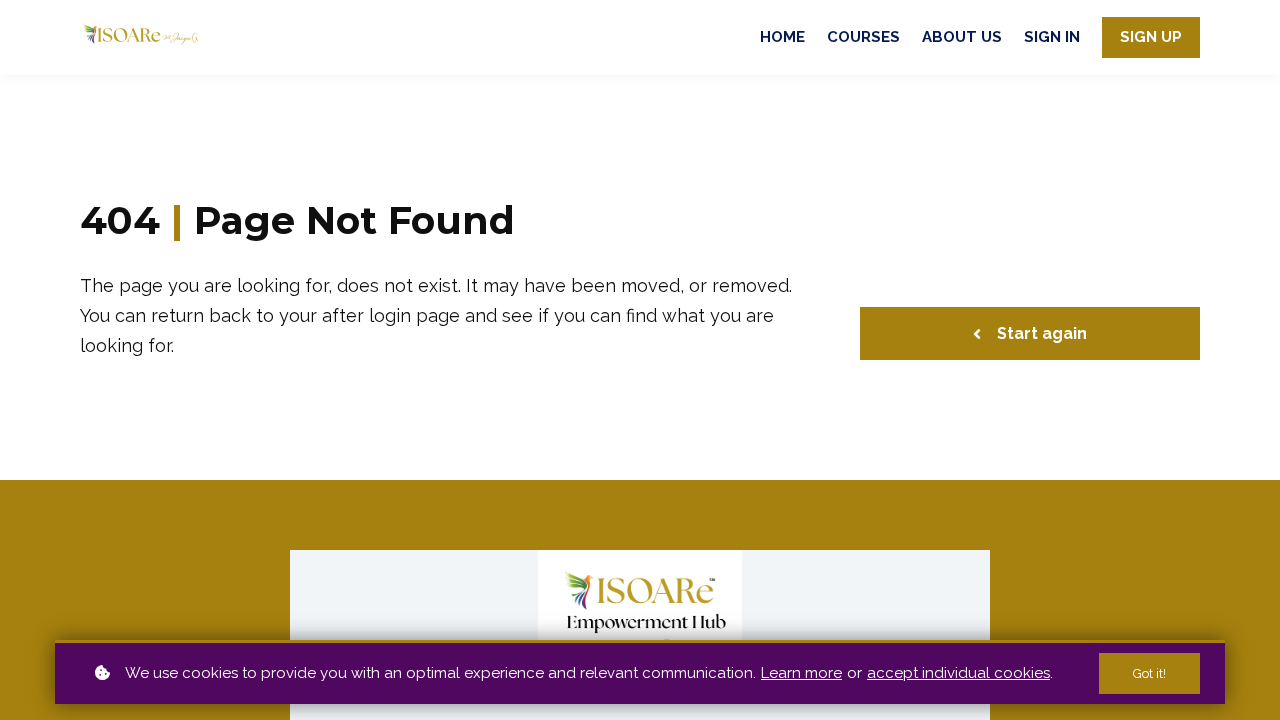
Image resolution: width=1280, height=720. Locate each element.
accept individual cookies (958, 673)
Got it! (1149, 673)
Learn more (801, 673)
